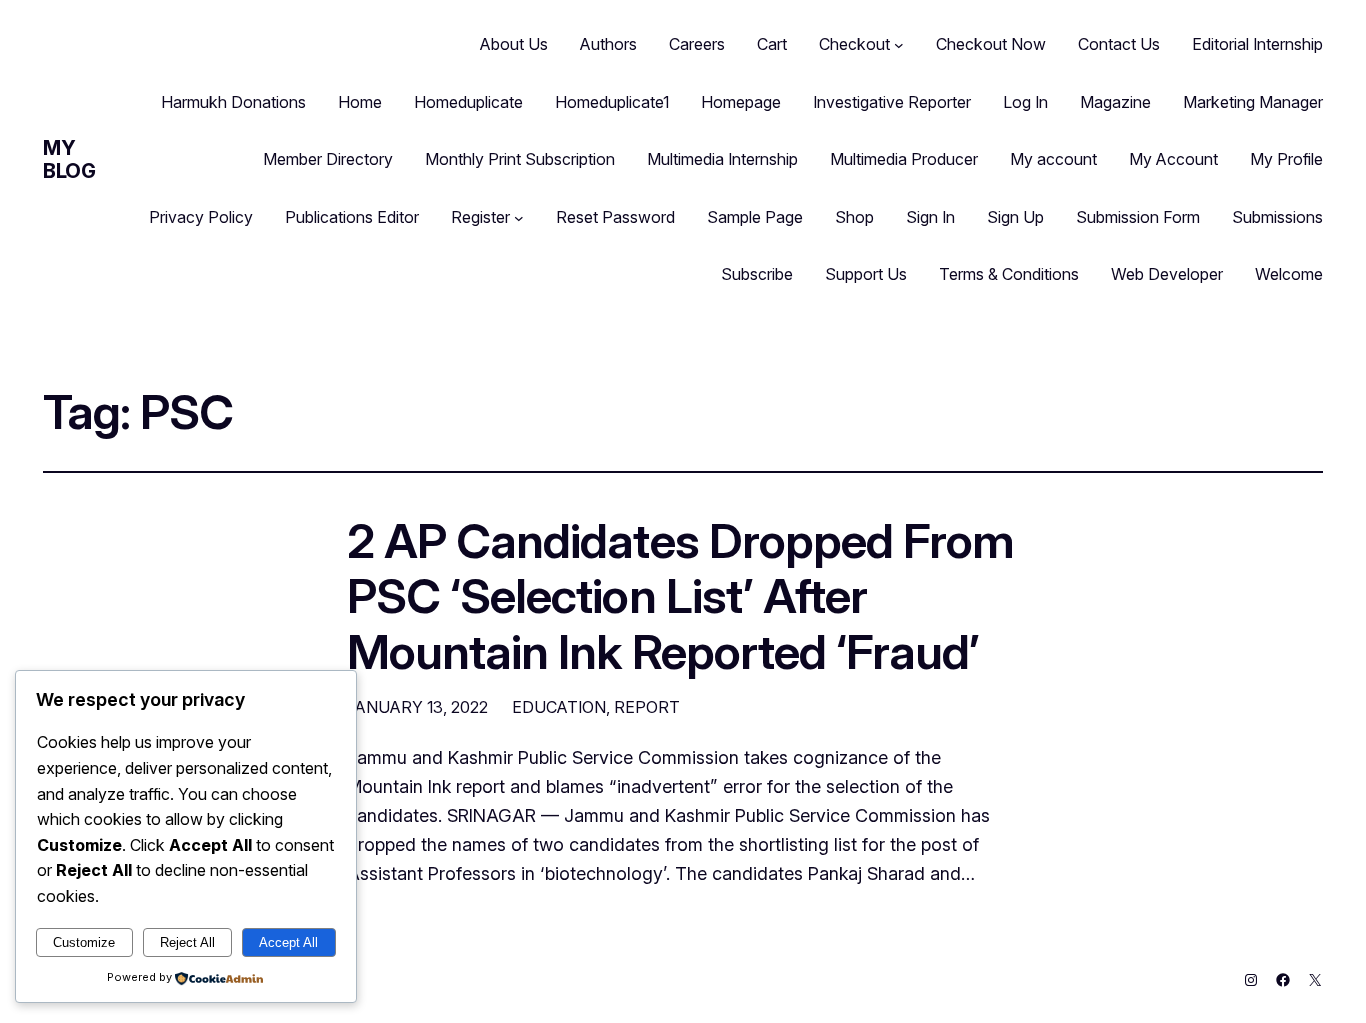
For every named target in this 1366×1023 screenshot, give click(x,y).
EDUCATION (559, 707)
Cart (772, 44)
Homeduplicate (468, 102)
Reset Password (615, 217)
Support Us (866, 274)
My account (1053, 159)
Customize (84, 942)
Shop (854, 217)
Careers (697, 44)
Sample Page (755, 217)
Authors (608, 44)
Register (480, 217)
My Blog (69, 159)
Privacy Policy (201, 217)
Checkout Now (991, 44)
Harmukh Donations (233, 102)
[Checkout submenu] (899, 45)
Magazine (1115, 102)
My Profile (1286, 159)
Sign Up (1015, 217)
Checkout (854, 44)
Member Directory (328, 159)
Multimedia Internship (722, 159)
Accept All (288, 942)
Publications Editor (352, 217)
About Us (514, 44)
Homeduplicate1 (612, 102)
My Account (1173, 159)
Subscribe (757, 274)
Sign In (930, 217)
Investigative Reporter (892, 102)
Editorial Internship (1257, 44)
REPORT (647, 707)
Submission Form (1138, 217)
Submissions (1277, 217)
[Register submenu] (519, 218)
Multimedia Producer (904, 159)
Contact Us (1119, 44)
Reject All (187, 942)
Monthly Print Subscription (520, 159)
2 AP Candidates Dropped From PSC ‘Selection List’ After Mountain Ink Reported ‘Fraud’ (680, 596)
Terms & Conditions (1009, 274)
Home (360, 102)
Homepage (741, 102)
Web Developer (1167, 274)
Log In (1025, 102)
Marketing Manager (1253, 102)
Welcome (1289, 274)
